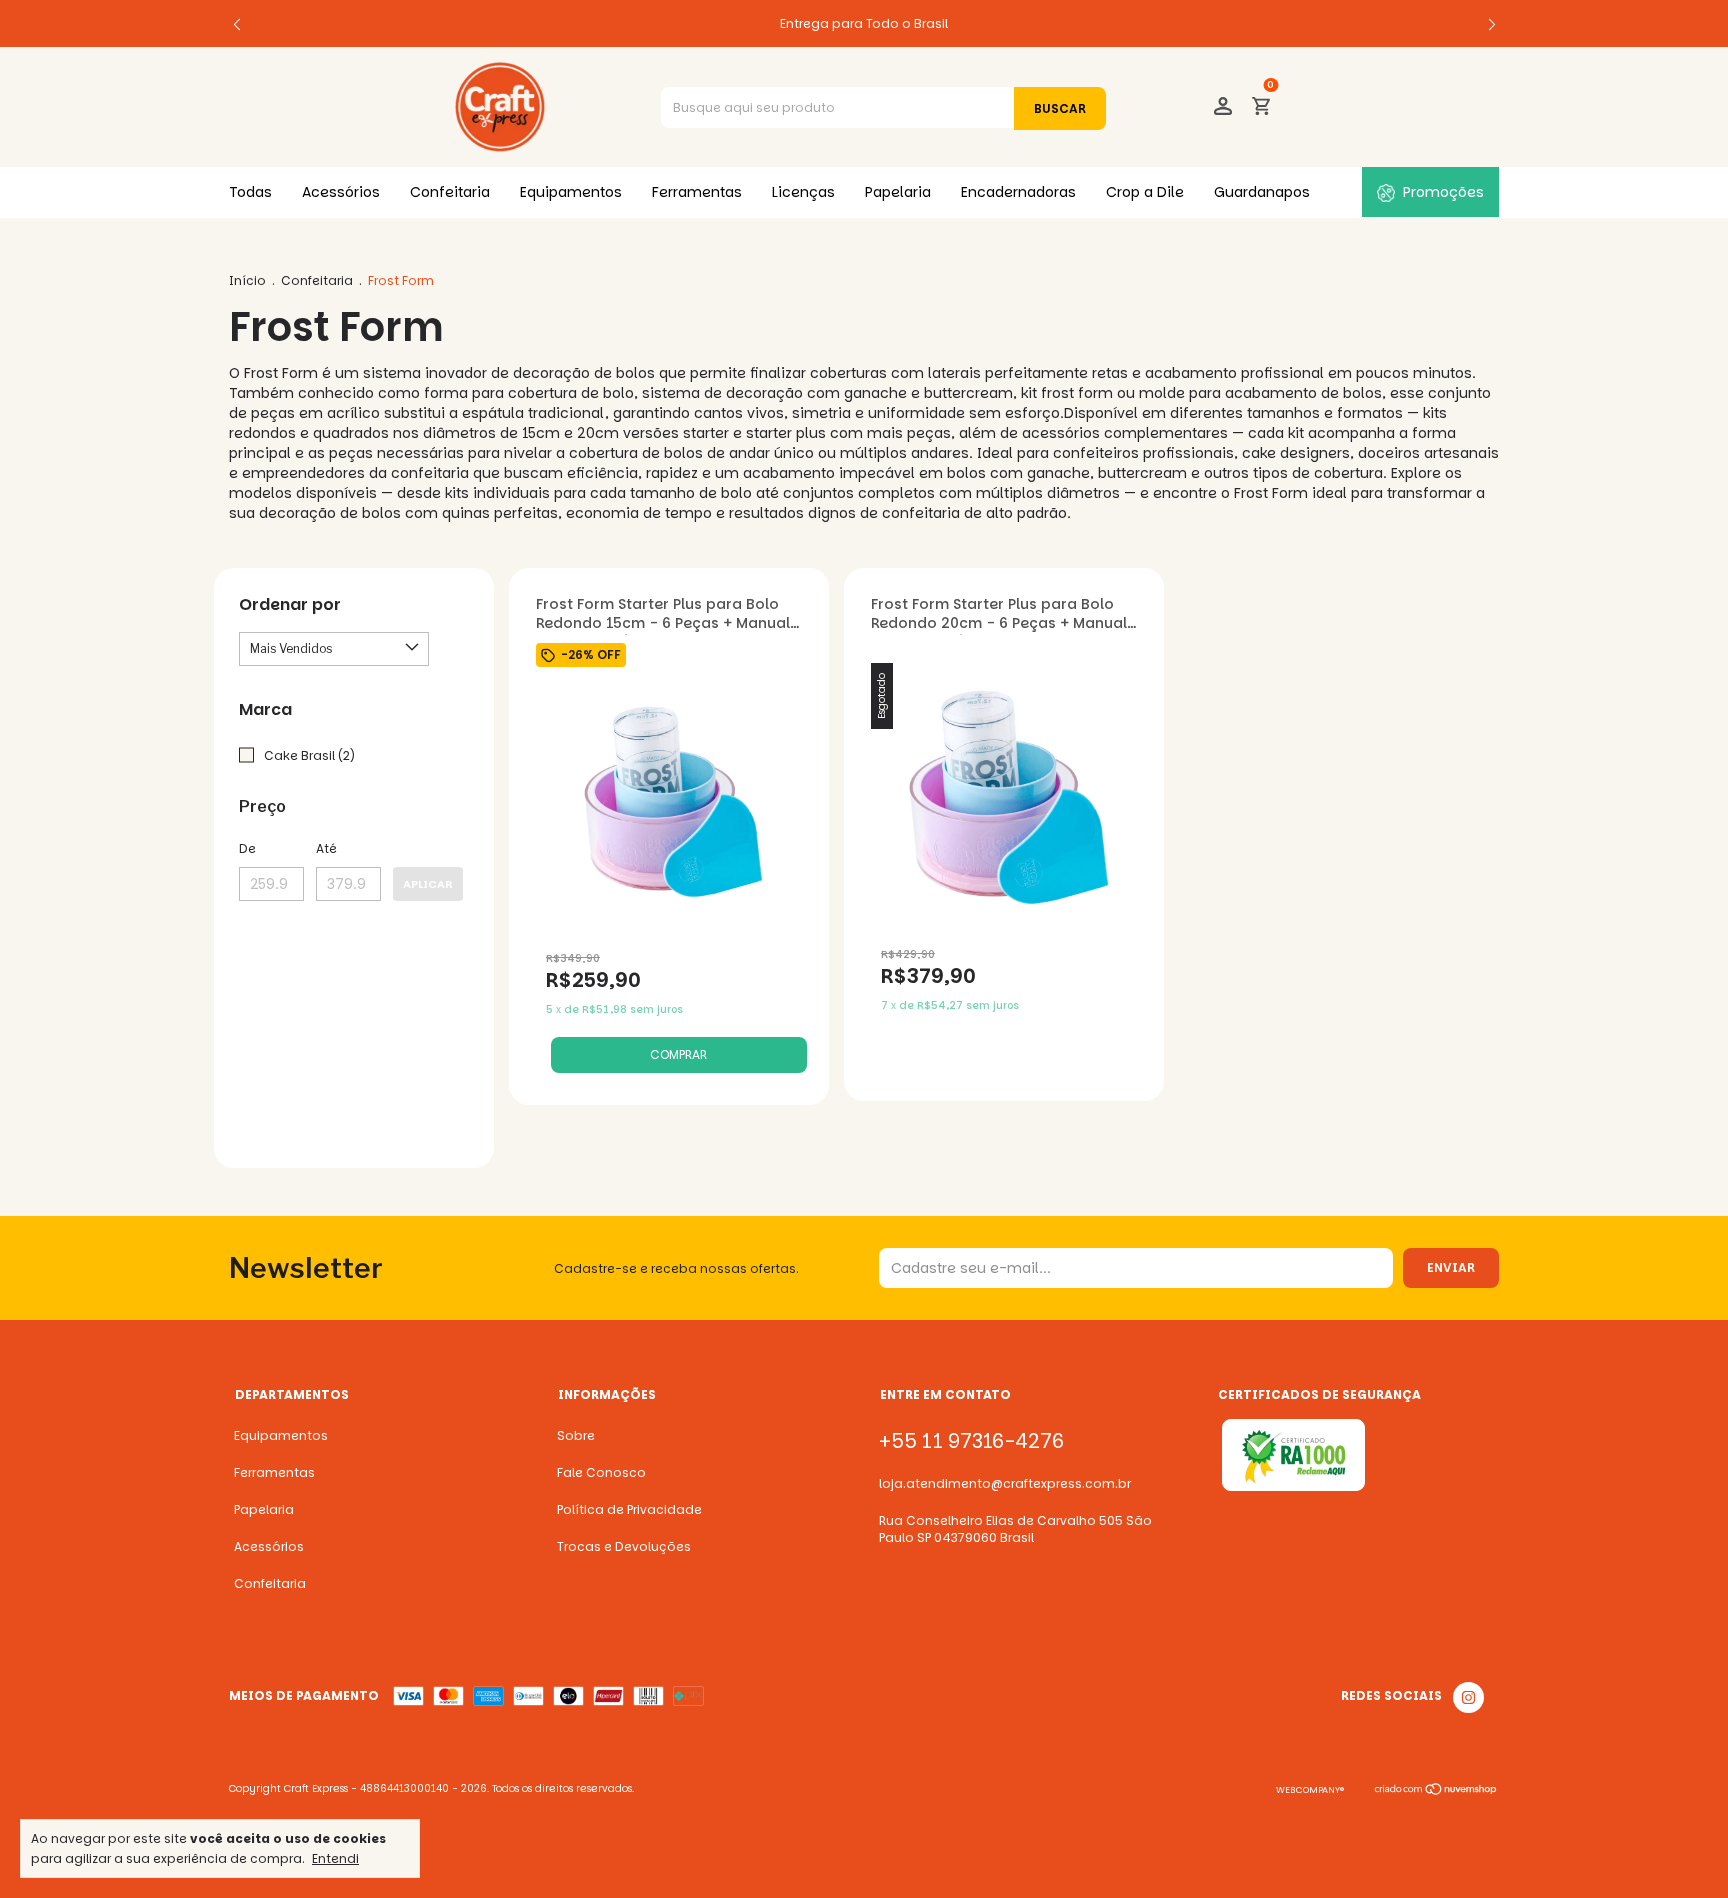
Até (326, 848)
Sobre (576, 1435)
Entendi (335, 1858)
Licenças (803, 192)
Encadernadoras (1018, 192)
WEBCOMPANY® (1310, 1790)
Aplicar (428, 884)
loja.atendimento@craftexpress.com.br (1005, 1483)
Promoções (1443, 192)
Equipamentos (571, 192)
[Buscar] (1060, 108)
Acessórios (341, 192)
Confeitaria (450, 192)
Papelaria (898, 192)
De (247, 848)
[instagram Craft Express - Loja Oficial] (1468, 1697)
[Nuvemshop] (1436, 1792)
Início (247, 280)
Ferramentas (697, 192)
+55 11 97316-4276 (971, 1441)
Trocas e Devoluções (624, 1546)
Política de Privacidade (629, 1509)
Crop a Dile (1145, 192)
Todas (250, 192)
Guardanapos (1262, 192)
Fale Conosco (601, 1472)
